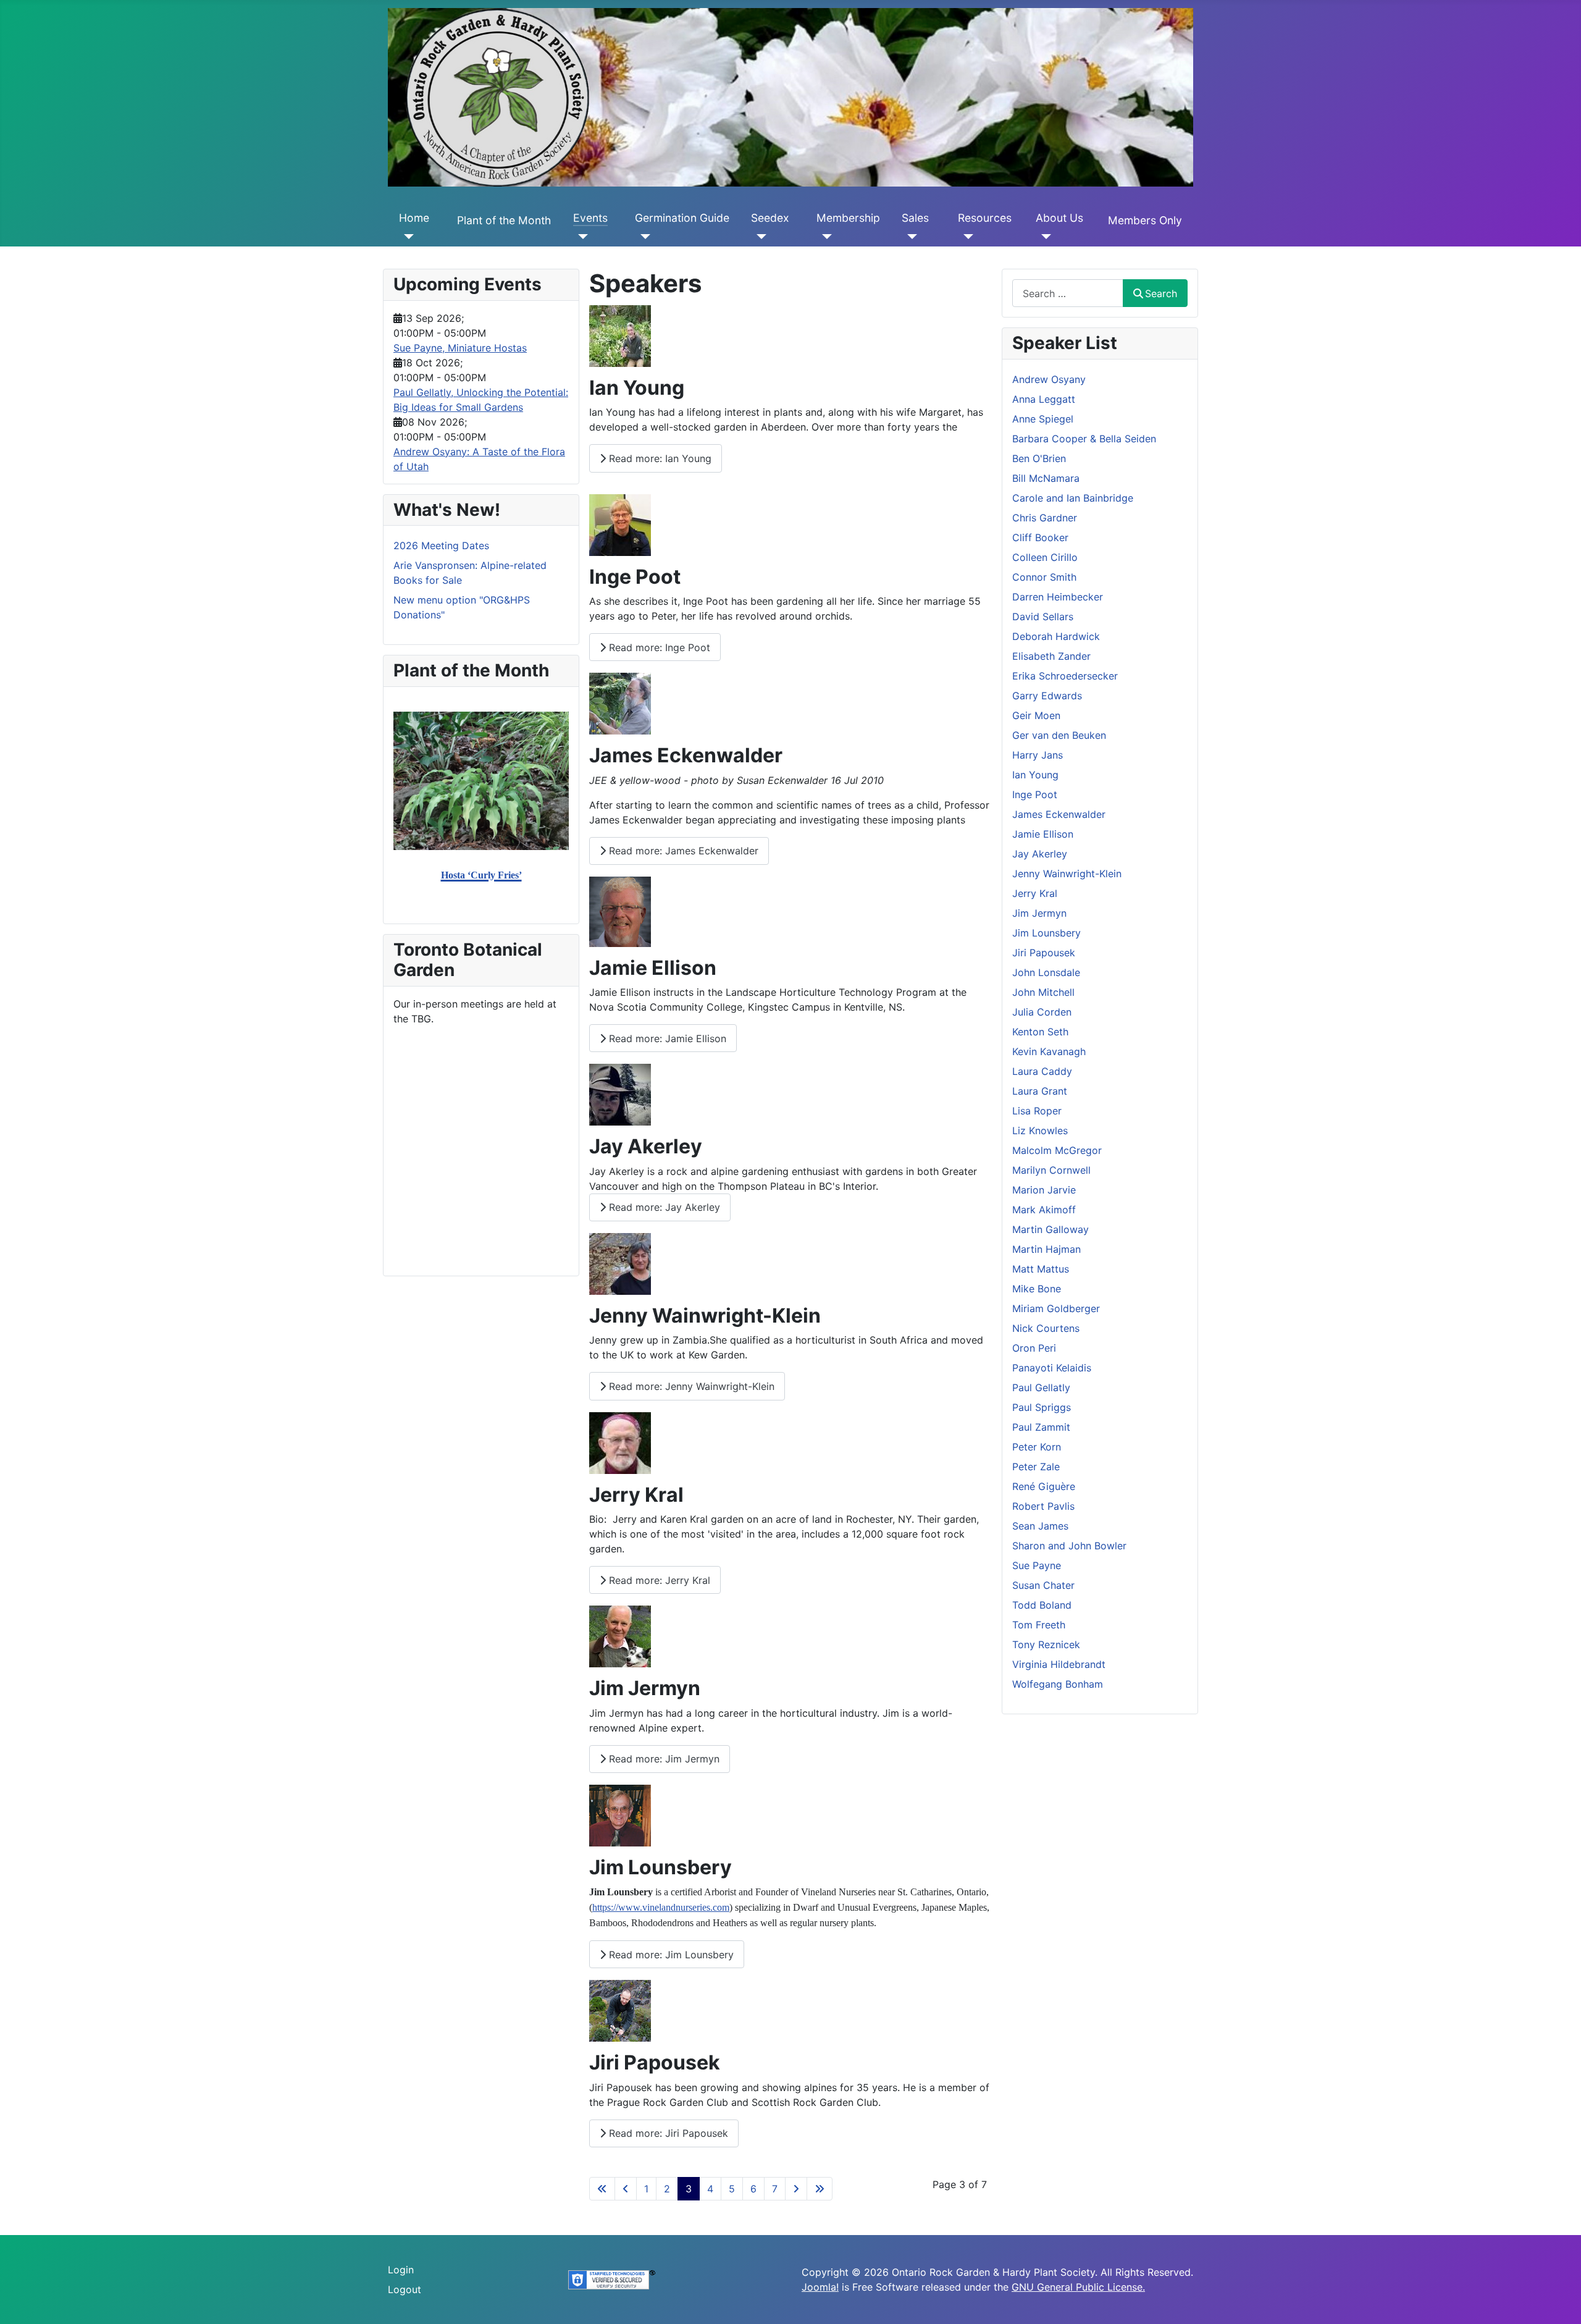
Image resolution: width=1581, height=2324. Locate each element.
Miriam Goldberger (1056, 1308)
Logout (405, 2289)
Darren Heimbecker (1058, 597)
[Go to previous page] (626, 2189)
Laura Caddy (1042, 1071)
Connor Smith (1044, 577)
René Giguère (1044, 1486)
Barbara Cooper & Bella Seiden (1084, 439)
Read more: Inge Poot (658, 647)
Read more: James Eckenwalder (682, 851)
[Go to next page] (796, 2189)
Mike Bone (1037, 1289)
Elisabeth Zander (1051, 656)
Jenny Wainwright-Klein (1067, 874)
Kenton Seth (1040, 1032)
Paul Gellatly (1041, 1387)
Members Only (1145, 220)
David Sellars (1043, 617)
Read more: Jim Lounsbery (670, 1955)
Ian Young (1035, 775)
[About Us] (1043, 237)
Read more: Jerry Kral (658, 1580)
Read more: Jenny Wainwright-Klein (690, 1386)
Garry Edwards (1047, 696)
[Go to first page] (602, 2189)
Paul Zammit (1041, 1427)
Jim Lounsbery (1046, 933)
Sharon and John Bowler (1069, 1546)
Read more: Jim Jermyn (663, 1759)
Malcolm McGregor (1057, 1150)
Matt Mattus (1041, 1269)
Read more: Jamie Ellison (666, 1038)
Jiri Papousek (1044, 953)
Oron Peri (1034, 1348)
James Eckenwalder (1059, 814)
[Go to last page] (820, 2189)
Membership (848, 218)
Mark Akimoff (1044, 1210)
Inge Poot (1035, 794)
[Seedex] (759, 237)
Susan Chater (1043, 1585)
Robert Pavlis (1043, 1506)
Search (1161, 293)
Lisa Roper (1037, 1111)
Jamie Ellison (1043, 834)
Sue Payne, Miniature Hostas (460, 348)
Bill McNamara (1046, 478)
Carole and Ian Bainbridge (1073, 498)
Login (401, 2270)
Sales (915, 218)
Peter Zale (1036, 1467)
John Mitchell (1043, 992)
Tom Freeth (1039, 1625)
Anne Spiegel (1043, 419)
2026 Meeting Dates (441, 545)
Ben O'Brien (1039, 458)
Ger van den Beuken (1059, 735)
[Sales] (909, 237)
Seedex (770, 218)
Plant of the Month (504, 220)
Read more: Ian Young (659, 458)
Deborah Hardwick (1056, 636)
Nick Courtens (1046, 1328)
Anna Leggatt (1044, 399)
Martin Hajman (1046, 1249)
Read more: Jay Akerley (663, 1207)
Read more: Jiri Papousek (667, 2133)
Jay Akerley (1040, 854)
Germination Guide (682, 218)
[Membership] (824, 237)
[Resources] (966, 237)
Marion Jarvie (1044, 1190)
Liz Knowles (1040, 1130)
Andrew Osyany (1049, 379)
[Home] (407, 237)
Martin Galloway (1051, 1229)
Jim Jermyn (1039, 913)
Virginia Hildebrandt (1059, 1664)
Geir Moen (1036, 715)
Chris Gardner (1045, 518)
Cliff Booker (1040, 537)
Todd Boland (1042, 1605)
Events (590, 218)
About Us (1059, 218)
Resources (985, 218)
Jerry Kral (1035, 893)
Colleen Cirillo (1045, 557)
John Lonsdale (1046, 972)
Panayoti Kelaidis (1052, 1368)
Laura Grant (1040, 1091)
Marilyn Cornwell (1051, 1170)
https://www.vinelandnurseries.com (661, 1907)
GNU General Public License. (1078, 2287)
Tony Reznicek (1046, 1644)
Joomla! (820, 2287)
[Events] (581, 237)
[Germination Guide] (643, 237)
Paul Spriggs (1042, 1407)
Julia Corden (1042, 1012)
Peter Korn (1037, 1447)
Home (414, 218)
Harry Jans (1038, 755)
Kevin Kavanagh (1049, 1051)
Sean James (1040, 1526)
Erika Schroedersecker (1065, 676)
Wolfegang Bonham (1058, 1684)
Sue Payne (1037, 1565)
